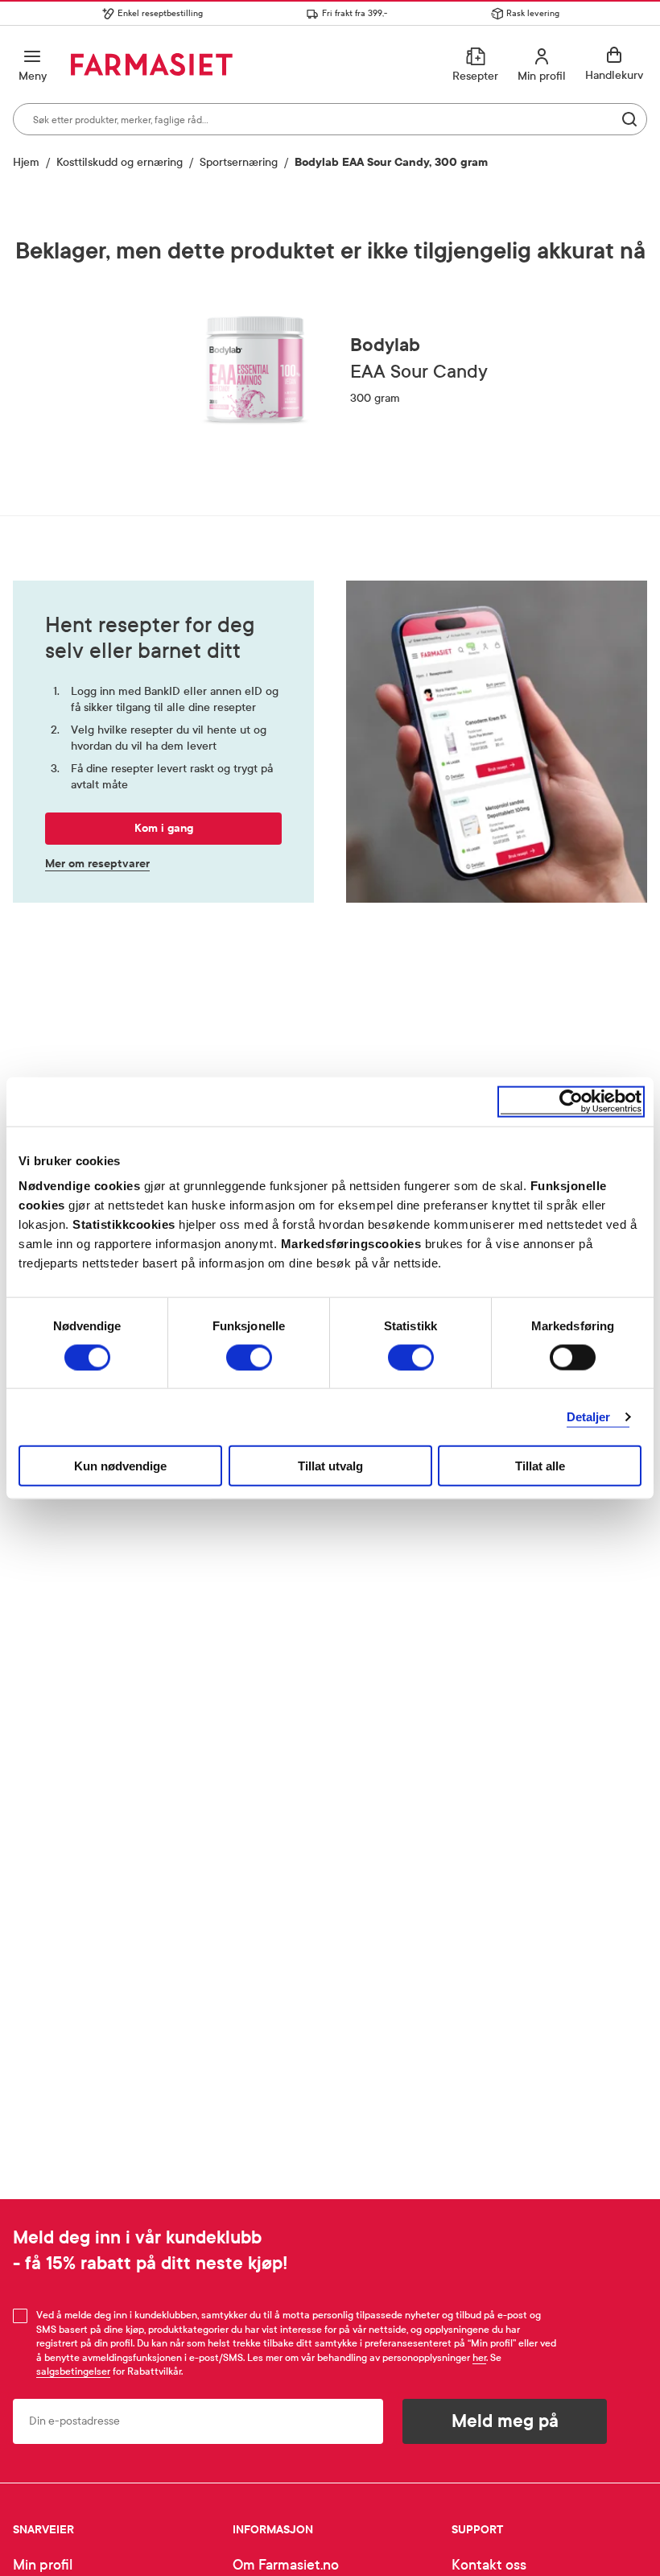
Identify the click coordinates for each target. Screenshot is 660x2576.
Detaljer (589, 1416)
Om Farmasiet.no (286, 2565)
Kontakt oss (489, 2565)
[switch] (249, 1357)
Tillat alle (540, 1466)
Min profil (43, 2565)
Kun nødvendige (120, 1466)
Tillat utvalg (330, 1466)
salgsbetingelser (73, 2371)
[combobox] (330, 119)
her (479, 2358)
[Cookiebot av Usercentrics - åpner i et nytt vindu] (571, 1101)
